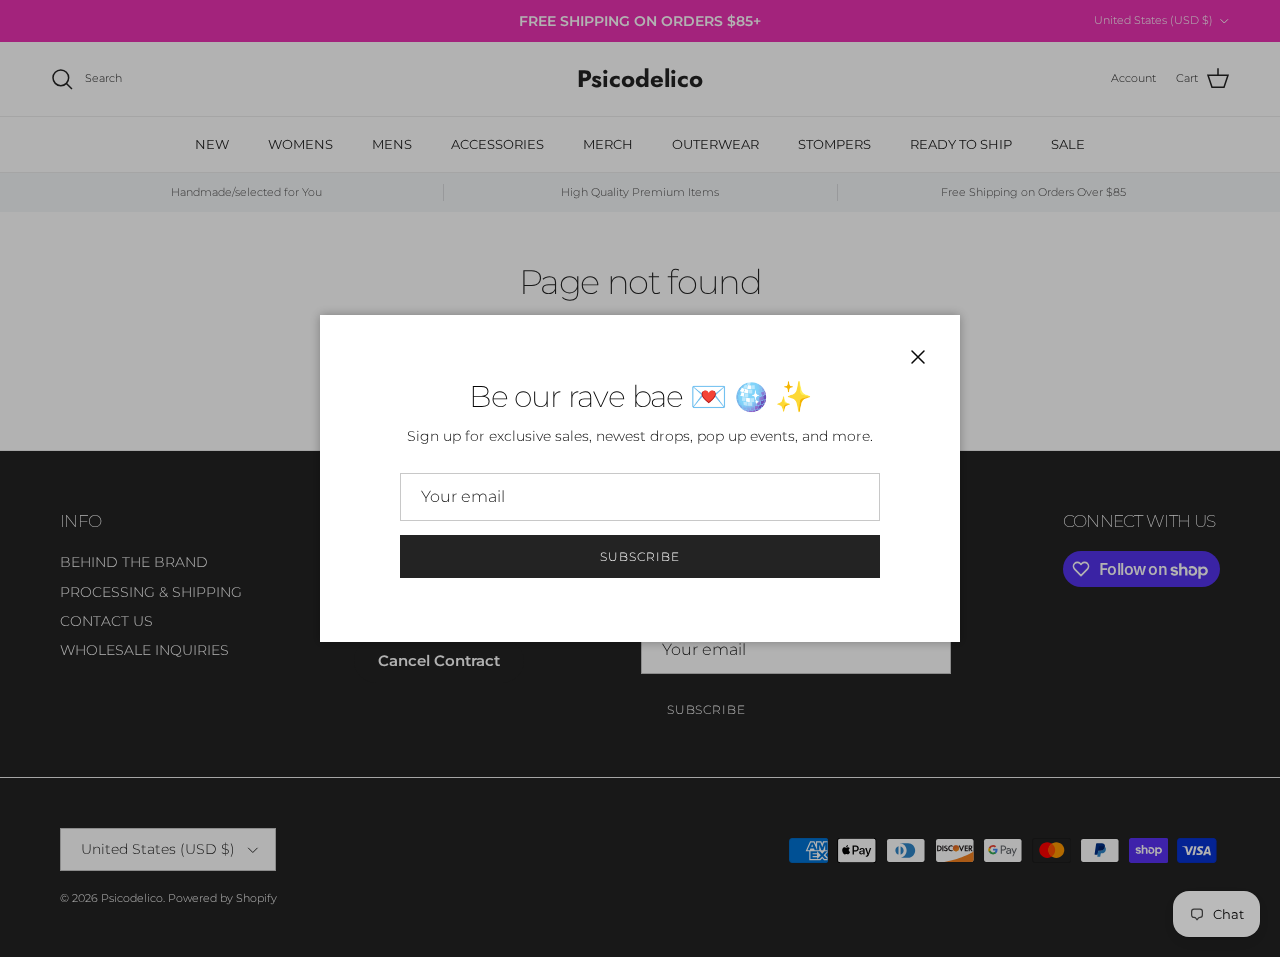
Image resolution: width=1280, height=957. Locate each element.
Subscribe (640, 556)
